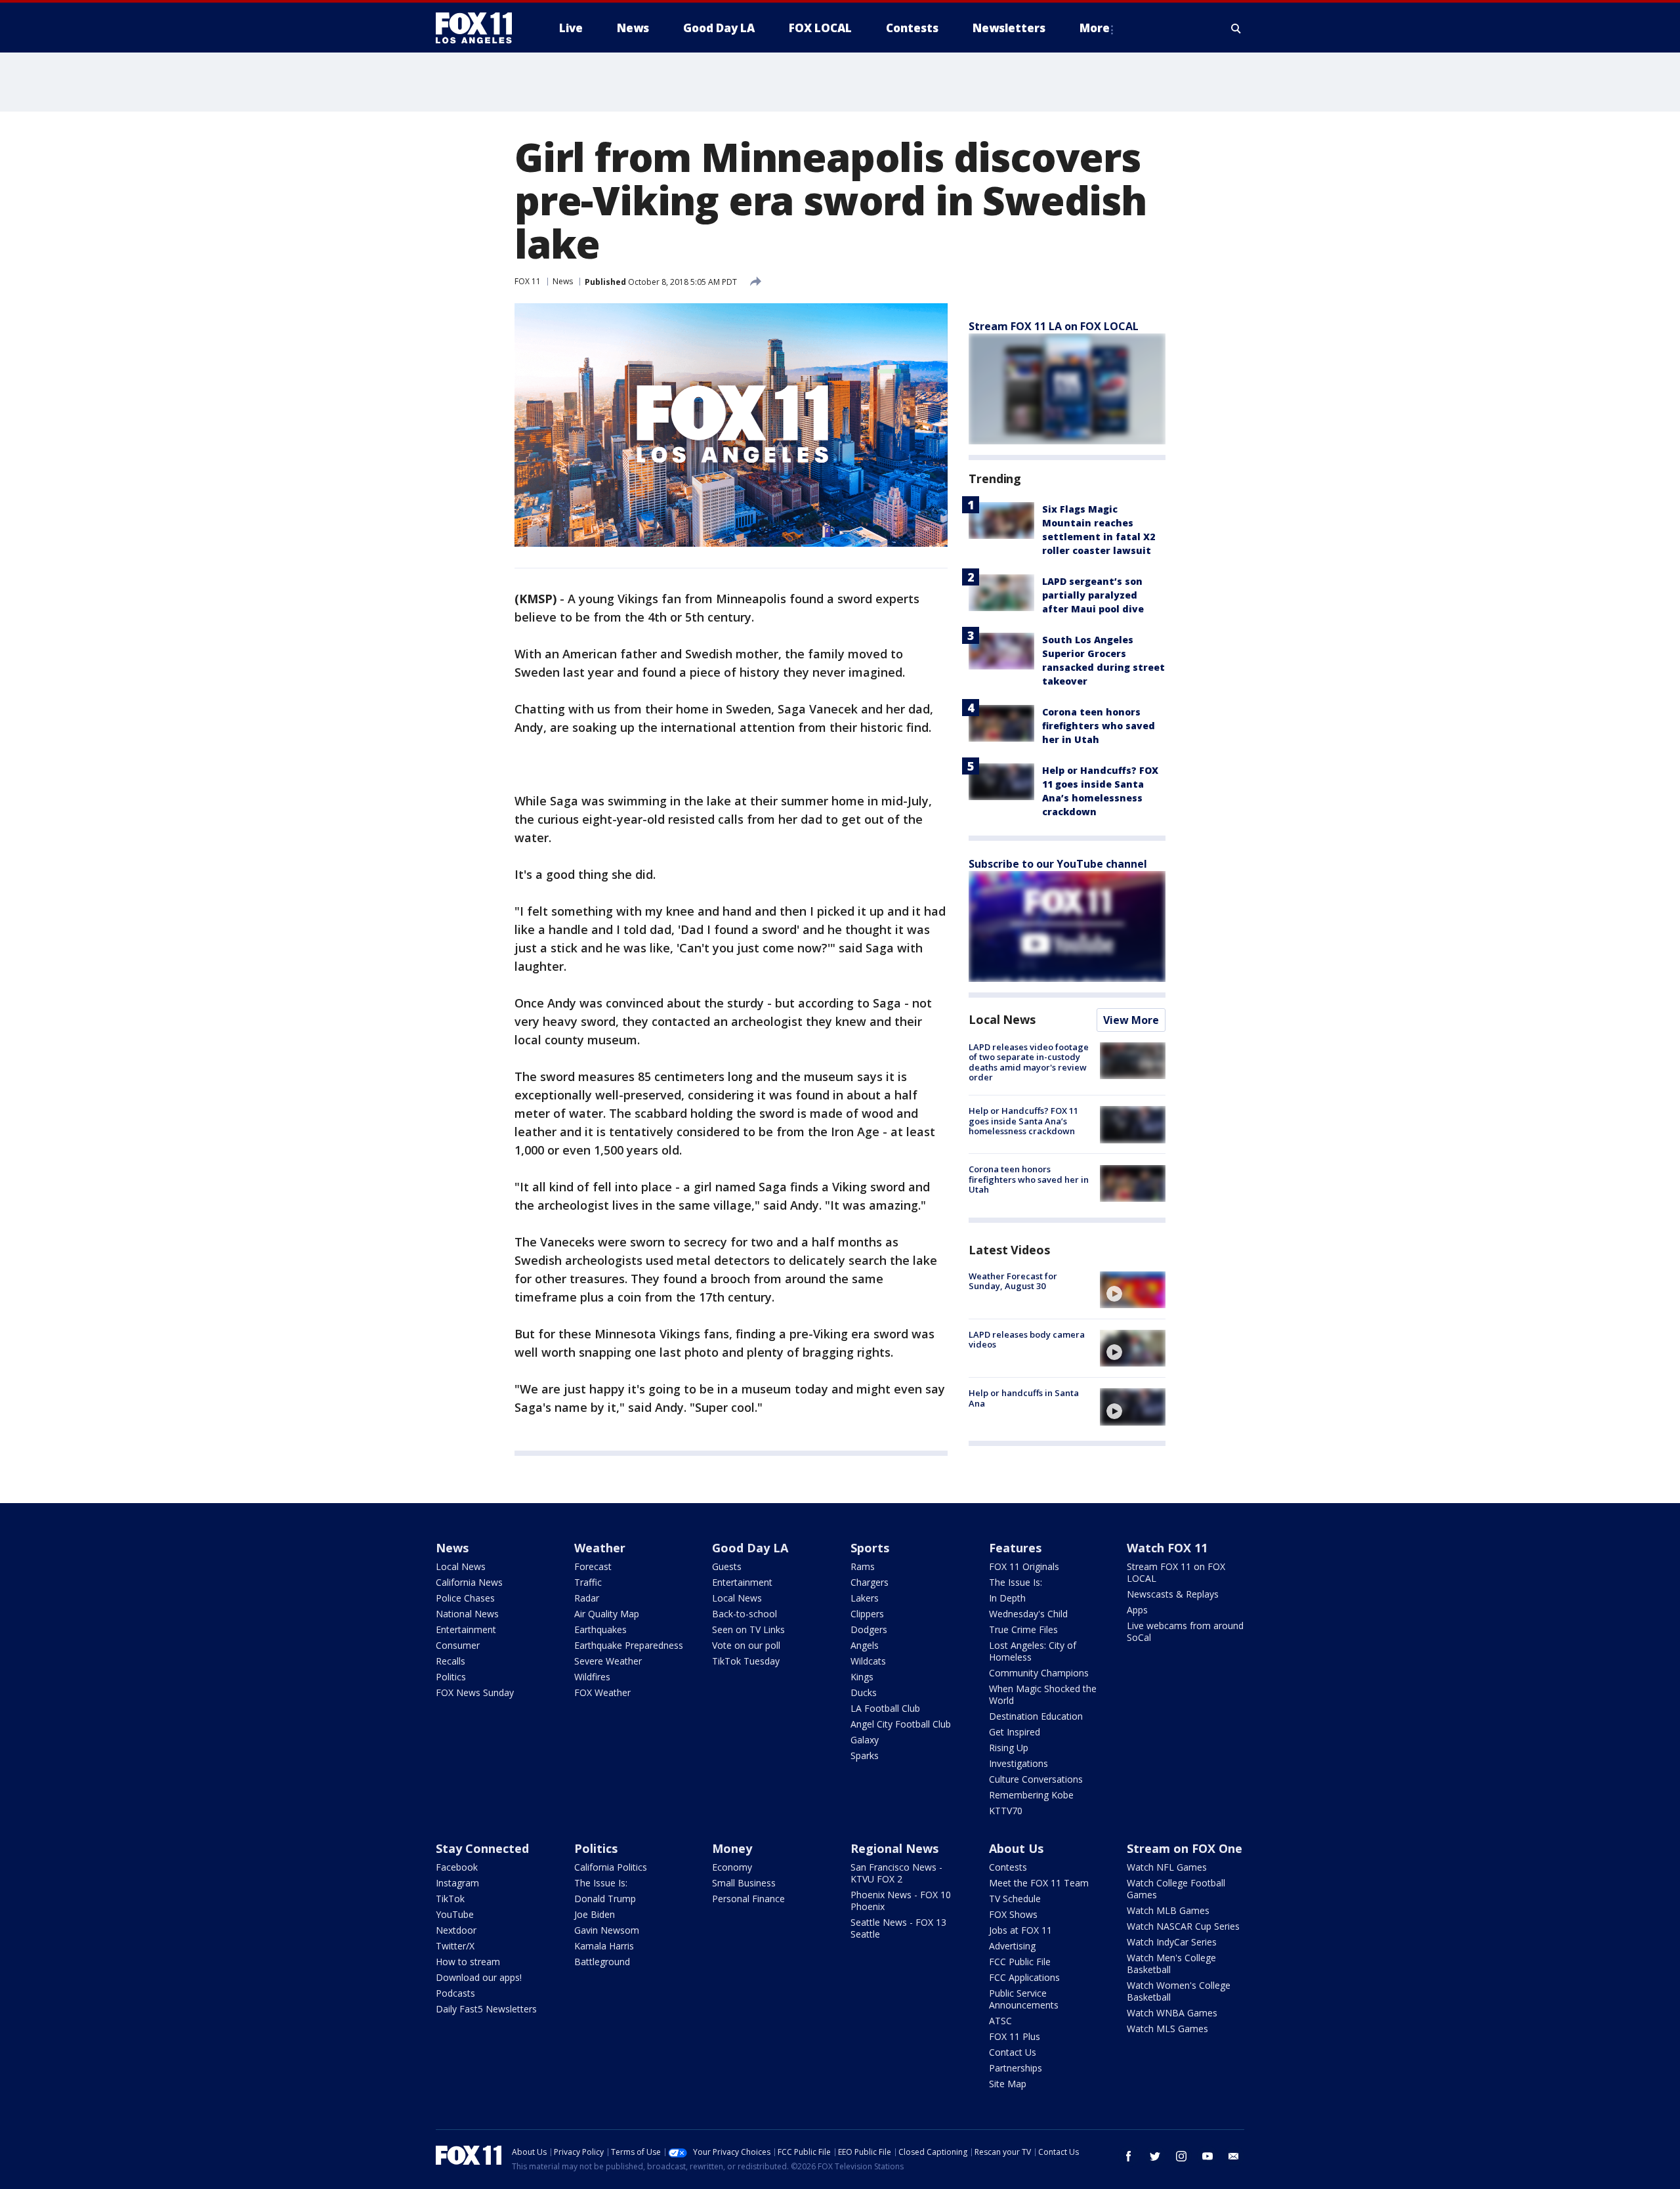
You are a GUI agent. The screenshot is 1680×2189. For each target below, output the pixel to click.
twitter (1155, 2156)
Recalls (451, 1661)
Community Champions (1039, 1673)
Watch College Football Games (1176, 1889)
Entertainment (466, 1629)
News (563, 281)
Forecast (593, 1566)
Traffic (588, 1582)
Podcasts (455, 1993)
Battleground (602, 1962)
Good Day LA (750, 1548)
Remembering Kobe (1031, 1795)
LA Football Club (885, 1708)
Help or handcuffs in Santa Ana (1024, 1398)
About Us (1016, 1848)
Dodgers (869, 1629)
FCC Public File (1020, 1962)
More (1095, 28)
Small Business (744, 1883)
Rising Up (1009, 1748)
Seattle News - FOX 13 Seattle (898, 1928)
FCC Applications (1024, 1977)
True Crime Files (1023, 1629)
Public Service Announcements (1024, 1999)
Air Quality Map (607, 1614)
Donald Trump (605, 1899)
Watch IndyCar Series (1172, 1942)
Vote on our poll (746, 1645)
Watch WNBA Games (1172, 2013)
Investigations (1018, 1763)
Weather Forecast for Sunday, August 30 (1013, 1281)
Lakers (865, 1598)
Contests (1008, 1867)
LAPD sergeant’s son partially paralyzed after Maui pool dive (1093, 595)
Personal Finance (748, 1899)
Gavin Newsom (607, 1930)
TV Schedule (1015, 1899)
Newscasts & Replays (1173, 1594)
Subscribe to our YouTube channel (1058, 864)
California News (469, 1582)
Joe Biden (595, 1914)
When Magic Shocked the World (1043, 1694)
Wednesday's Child (1028, 1614)
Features (1015, 1548)
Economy (732, 1867)
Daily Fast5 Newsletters (486, 2009)
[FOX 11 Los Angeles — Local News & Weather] (479, 28)
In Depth (1007, 1598)
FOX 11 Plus (1015, 2036)
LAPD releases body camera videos (1027, 1340)
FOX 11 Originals (1024, 1566)
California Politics (611, 1867)
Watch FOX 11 (1167, 1548)
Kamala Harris (604, 1946)
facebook (1129, 2156)
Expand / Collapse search (1236, 28)
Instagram (457, 1883)
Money (732, 1848)
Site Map (1008, 2084)
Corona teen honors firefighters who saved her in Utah (1099, 726)
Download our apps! (479, 1977)
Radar (587, 1598)
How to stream (468, 1962)
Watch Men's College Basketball (1171, 1964)
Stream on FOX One (1185, 1848)
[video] (1133, 1290)
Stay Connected (482, 1848)
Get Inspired (1015, 1732)
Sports (870, 1548)
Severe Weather (608, 1661)
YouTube (455, 1914)
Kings (862, 1677)
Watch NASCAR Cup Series (1183, 1926)
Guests (727, 1566)
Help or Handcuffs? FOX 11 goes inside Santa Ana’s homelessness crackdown (1023, 1121)
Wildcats (868, 1661)
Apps (1137, 1610)
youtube (1207, 2156)
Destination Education (1036, 1716)
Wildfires (592, 1677)
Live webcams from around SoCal (1185, 1631)
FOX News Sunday (475, 1692)
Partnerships (1016, 2068)
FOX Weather (602, 1692)
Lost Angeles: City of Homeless (1033, 1651)
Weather (600, 1548)
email (1234, 2156)
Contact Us (1013, 2052)
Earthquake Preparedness (629, 1645)
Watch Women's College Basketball (1179, 1991)
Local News (1002, 1019)
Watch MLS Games (1167, 2029)
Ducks (864, 1692)
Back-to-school (745, 1614)
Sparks (865, 1755)
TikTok (450, 1899)
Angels (865, 1645)
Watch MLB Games (1168, 1910)
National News (467, 1614)
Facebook (457, 1867)
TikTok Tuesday (746, 1661)
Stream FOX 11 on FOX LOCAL (1176, 1572)
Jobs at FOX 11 (1020, 1930)
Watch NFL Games (1167, 1867)
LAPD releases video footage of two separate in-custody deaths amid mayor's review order (1029, 1062)
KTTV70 (1006, 1811)
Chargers (870, 1582)
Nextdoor (456, 1930)
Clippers (867, 1614)
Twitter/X (455, 1946)
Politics (451, 1677)
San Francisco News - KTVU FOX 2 (896, 1873)
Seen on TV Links (748, 1629)
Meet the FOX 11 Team (1039, 1883)
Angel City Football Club (901, 1724)
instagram (1181, 2156)
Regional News (894, 1848)
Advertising (1012, 1946)
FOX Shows (1013, 1914)
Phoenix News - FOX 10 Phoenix (901, 1901)
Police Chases (465, 1598)
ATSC (1000, 2021)
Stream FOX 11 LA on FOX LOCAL (1054, 326)
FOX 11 (528, 281)
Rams (863, 1566)
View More (1131, 1020)
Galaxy (865, 1740)
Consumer (458, 1645)
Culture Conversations (1036, 1779)
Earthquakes (600, 1629)
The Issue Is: (1016, 1582)
